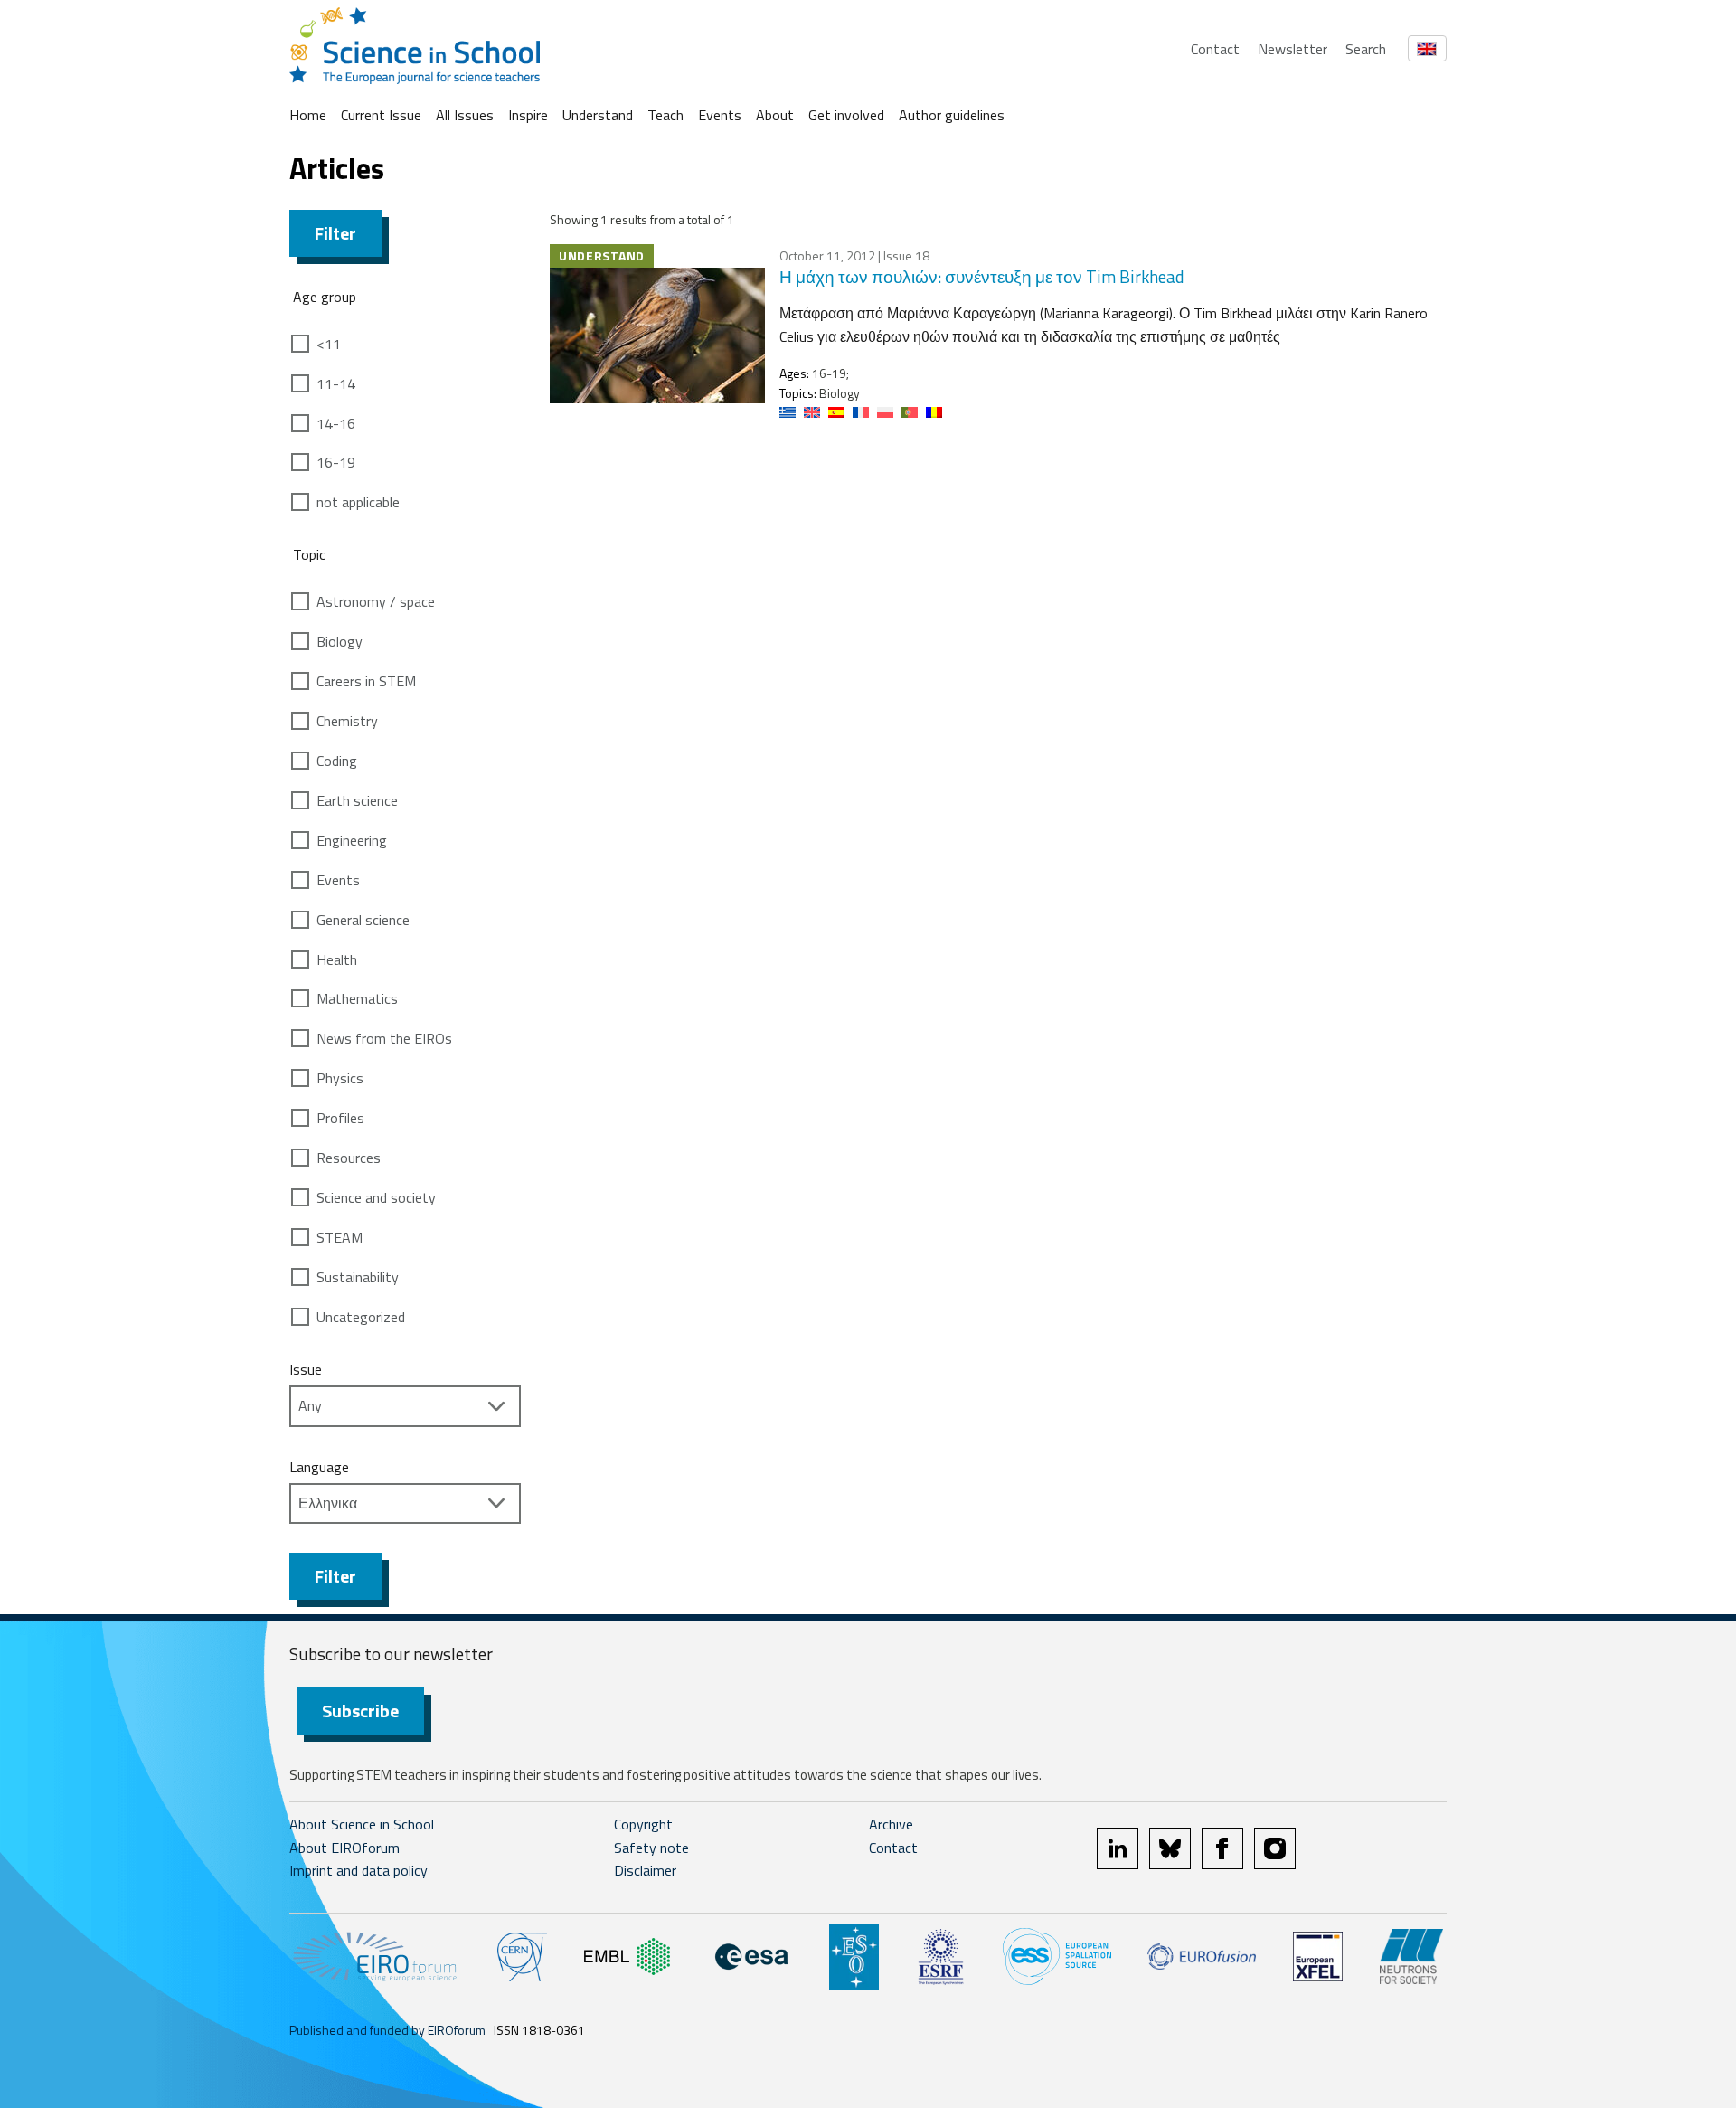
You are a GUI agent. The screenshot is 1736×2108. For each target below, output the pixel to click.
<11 (329, 344)
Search (1366, 49)
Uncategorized (361, 1317)
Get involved (846, 115)
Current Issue (381, 115)
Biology (340, 641)
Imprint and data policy (359, 1870)
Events (720, 115)
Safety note (651, 1848)
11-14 (336, 383)
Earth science (357, 800)
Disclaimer (645, 1870)
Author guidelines (952, 115)
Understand (598, 115)
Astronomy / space (376, 601)
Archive (891, 1824)
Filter (335, 233)
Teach (665, 115)
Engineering (352, 840)
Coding (337, 761)
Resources (349, 1158)
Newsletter (1293, 49)
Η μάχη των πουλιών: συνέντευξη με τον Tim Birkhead (982, 276)
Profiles (340, 1118)
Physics (340, 1078)
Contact (1215, 49)
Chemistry (347, 721)
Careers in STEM (366, 681)
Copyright (643, 1824)
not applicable (358, 502)
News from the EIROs (384, 1038)
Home (308, 115)
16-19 (336, 462)
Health (337, 959)
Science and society (376, 1197)
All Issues (465, 115)
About (775, 115)
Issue (306, 1369)
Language (319, 1467)
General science (363, 920)
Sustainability (358, 1277)
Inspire (528, 115)
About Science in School (362, 1824)
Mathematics (357, 998)
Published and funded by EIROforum (387, 2030)
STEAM (340, 1237)
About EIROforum (344, 1848)
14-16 (336, 423)
